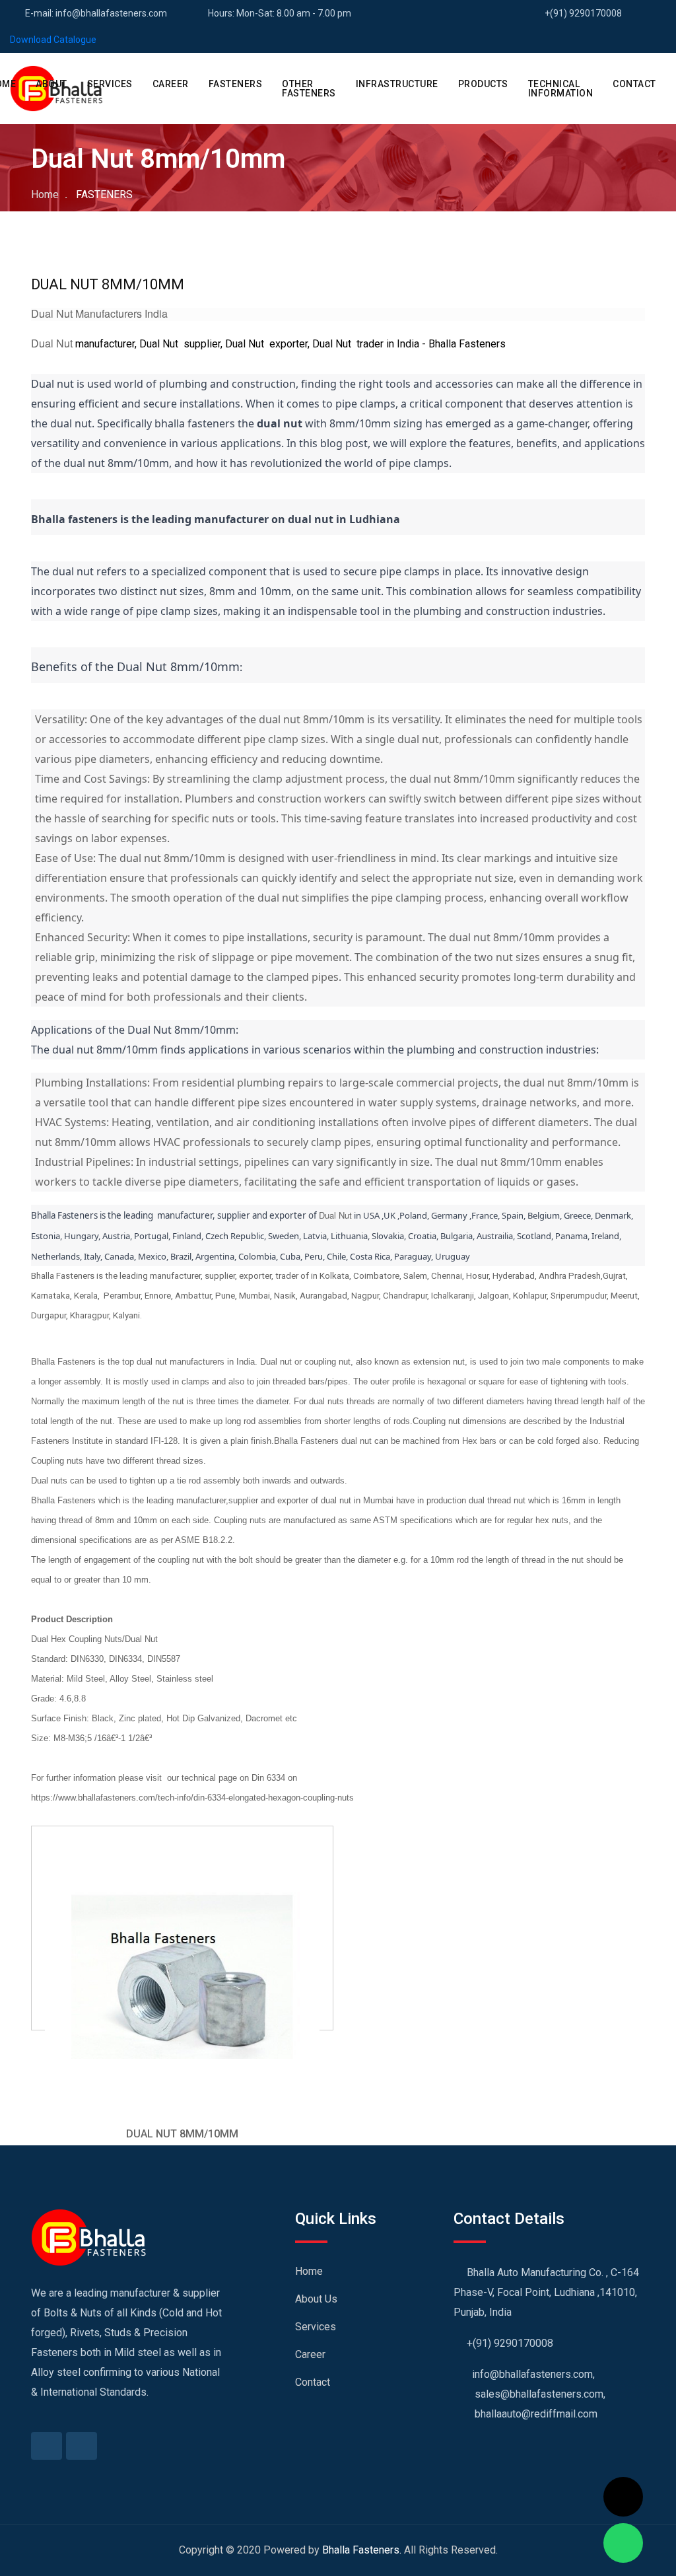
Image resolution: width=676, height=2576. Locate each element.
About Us (316, 2299)
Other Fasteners (309, 89)
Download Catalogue (53, 40)
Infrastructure (397, 84)
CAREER (171, 84)
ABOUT (51, 84)
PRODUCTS (483, 84)
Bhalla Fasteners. (362, 2550)
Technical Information (561, 89)
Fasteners (236, 84)
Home (45, 195)
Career (310, 2354)
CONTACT (634, 84)
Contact (313, 2382)
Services (316, 2327)
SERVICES (110, 84)
